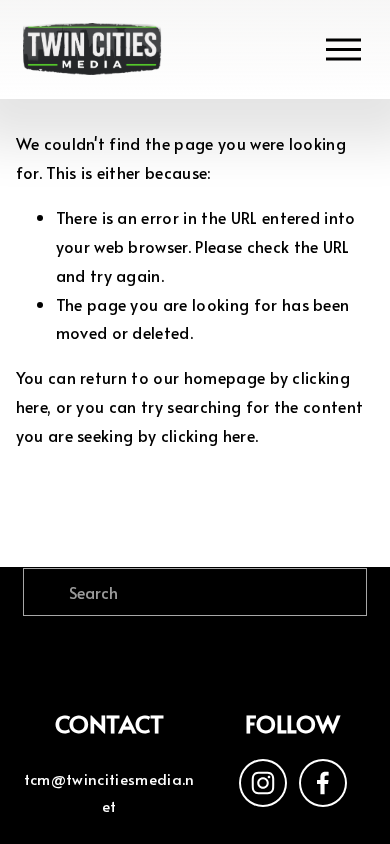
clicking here (208, 435)
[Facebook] (323, 783)
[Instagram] (263, 783)
